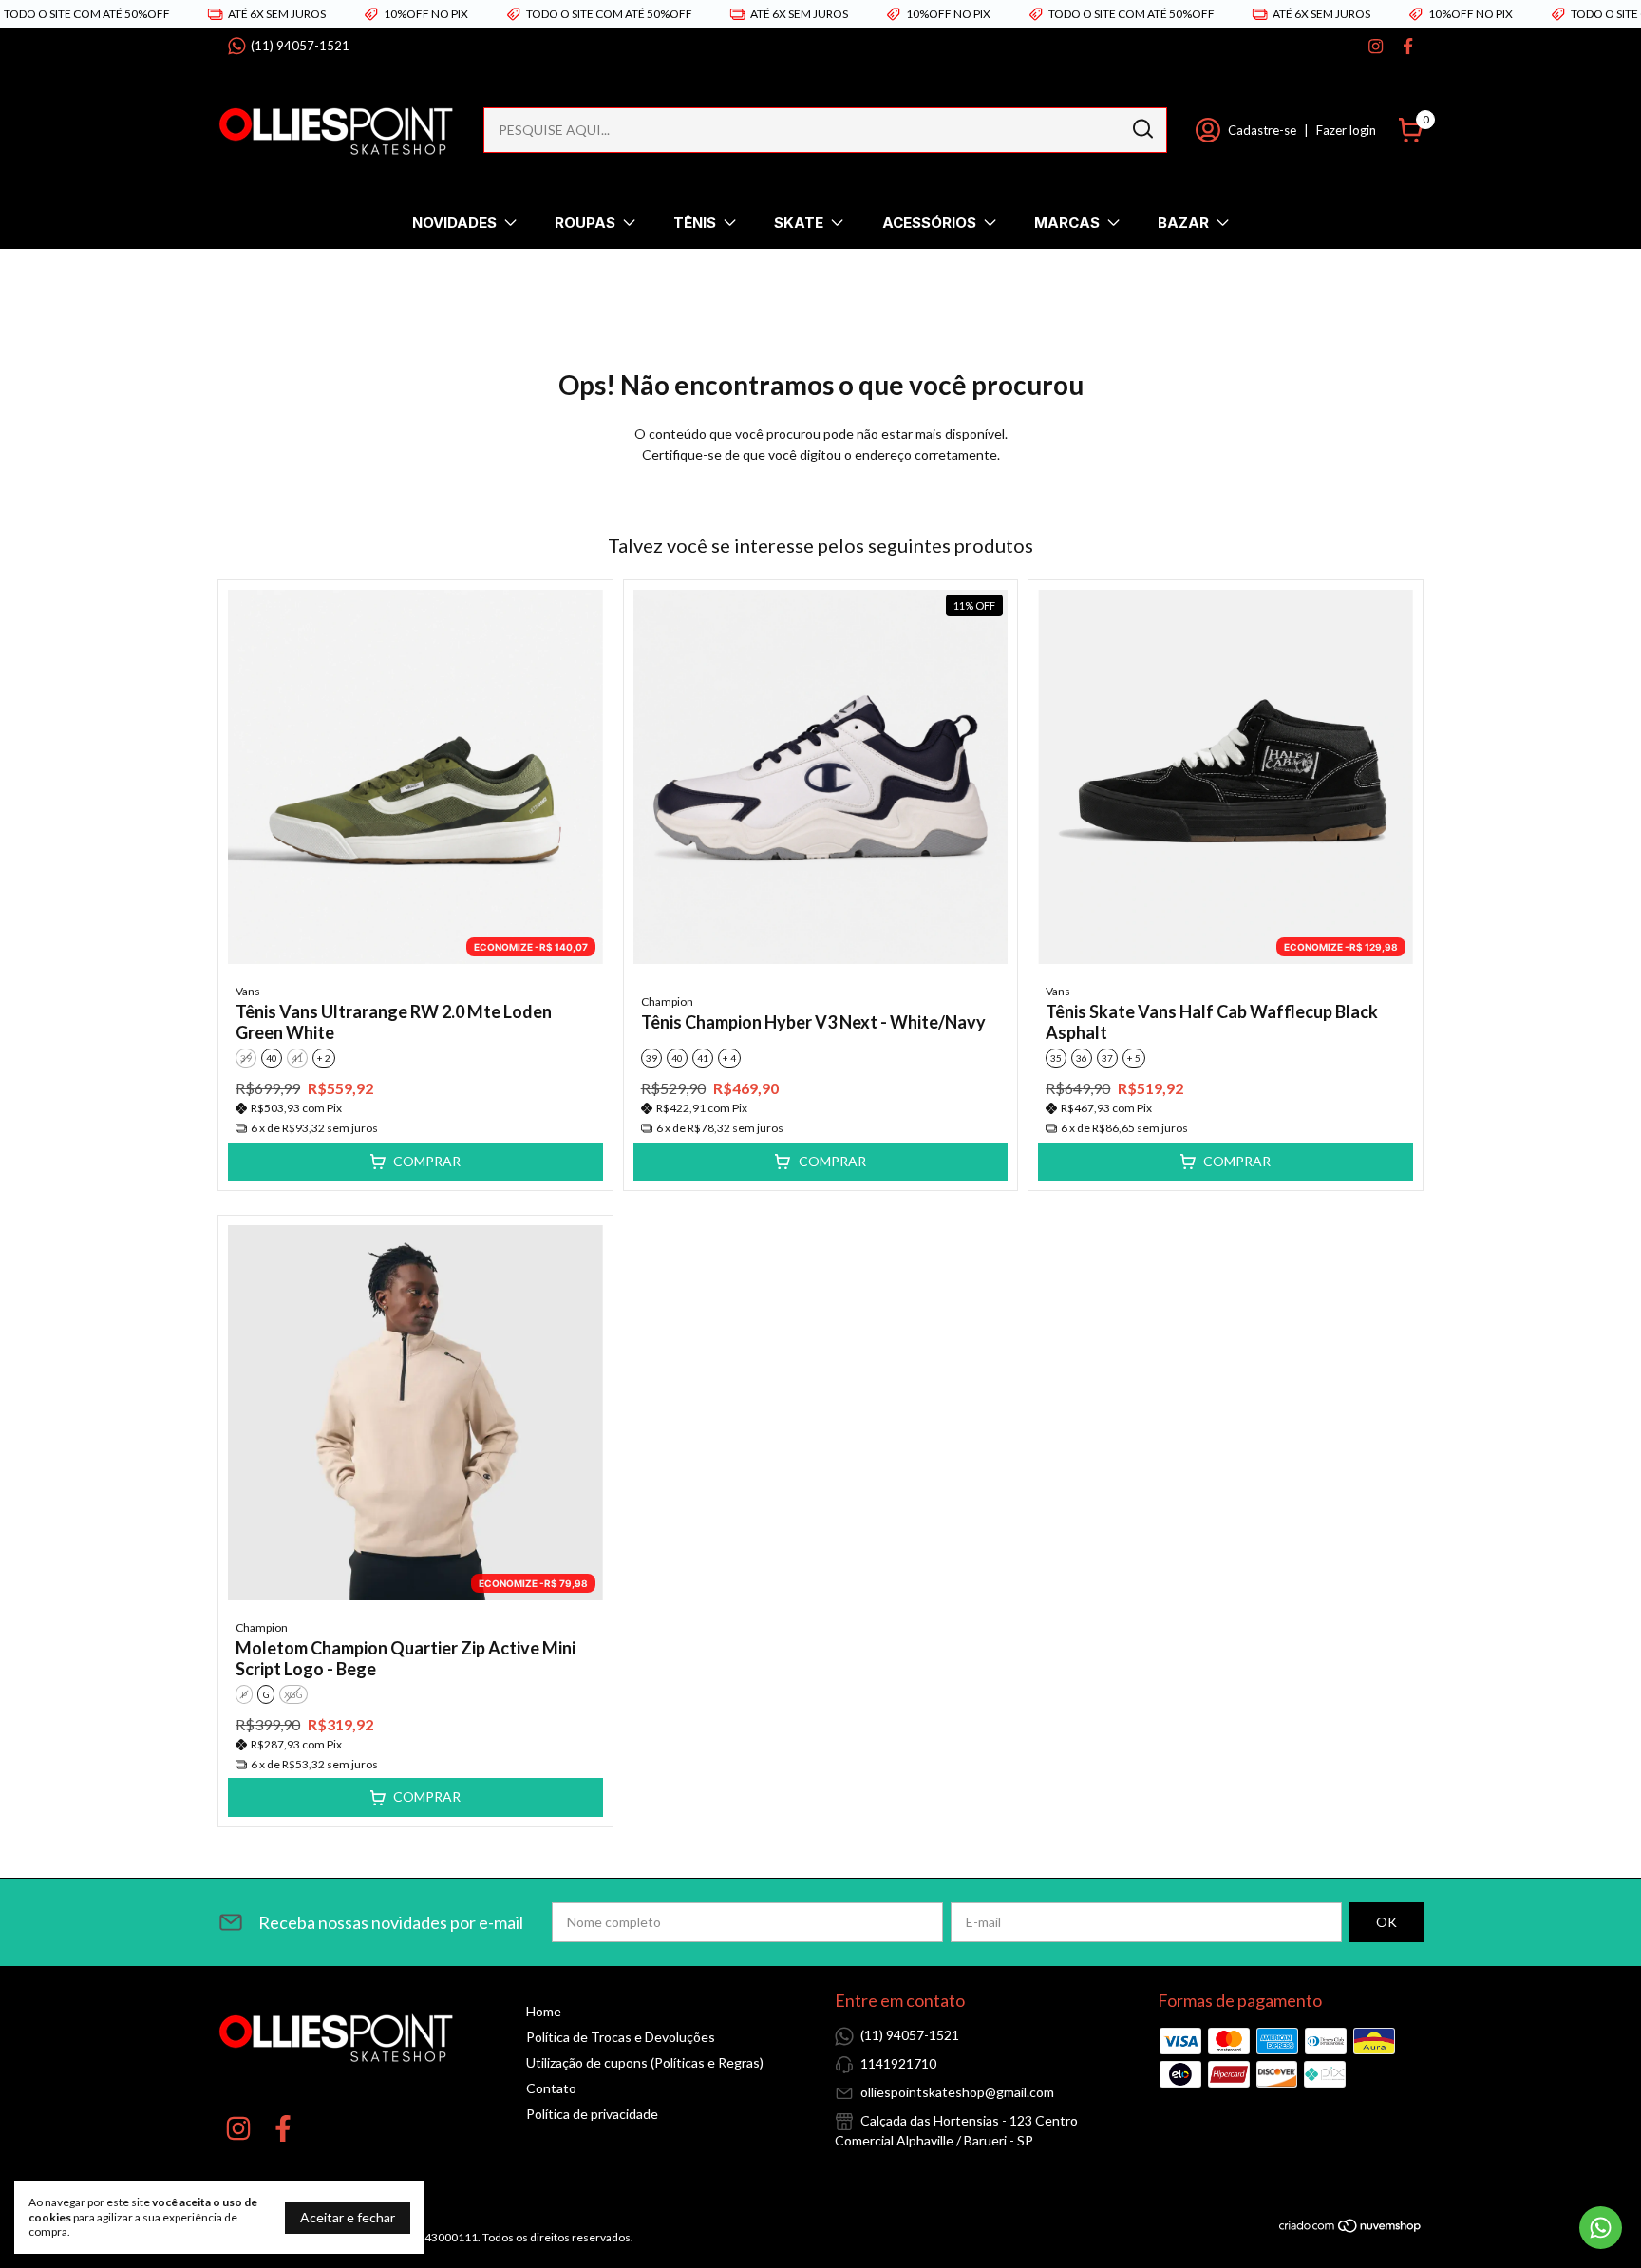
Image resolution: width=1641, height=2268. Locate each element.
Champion (667, 1002)
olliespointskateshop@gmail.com (957, 2092)
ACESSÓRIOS (929, 223)
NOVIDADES (454, 223)
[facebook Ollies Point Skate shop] (1408, 46)
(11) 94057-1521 (300, 46)
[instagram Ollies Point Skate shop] (1376, 46)
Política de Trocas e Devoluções (621, 2037)
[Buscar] (1141, 129)
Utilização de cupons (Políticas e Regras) (645, 2062)
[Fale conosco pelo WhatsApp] (1601, 2228)
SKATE (799, 223)
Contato (551, 2088)
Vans (248, 991)
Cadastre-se (1262, 130)
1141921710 (898, 2063)
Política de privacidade (592, 2114)
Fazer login (1346, 130)
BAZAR (1183, 223)
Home (544, 2011)
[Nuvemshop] (1351, 2229)
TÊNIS (695, 223)
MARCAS (1067, 223)
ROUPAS (585, 223)
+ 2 (324, 1058)
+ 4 (729, 1058)
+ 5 (1134, 1058)
